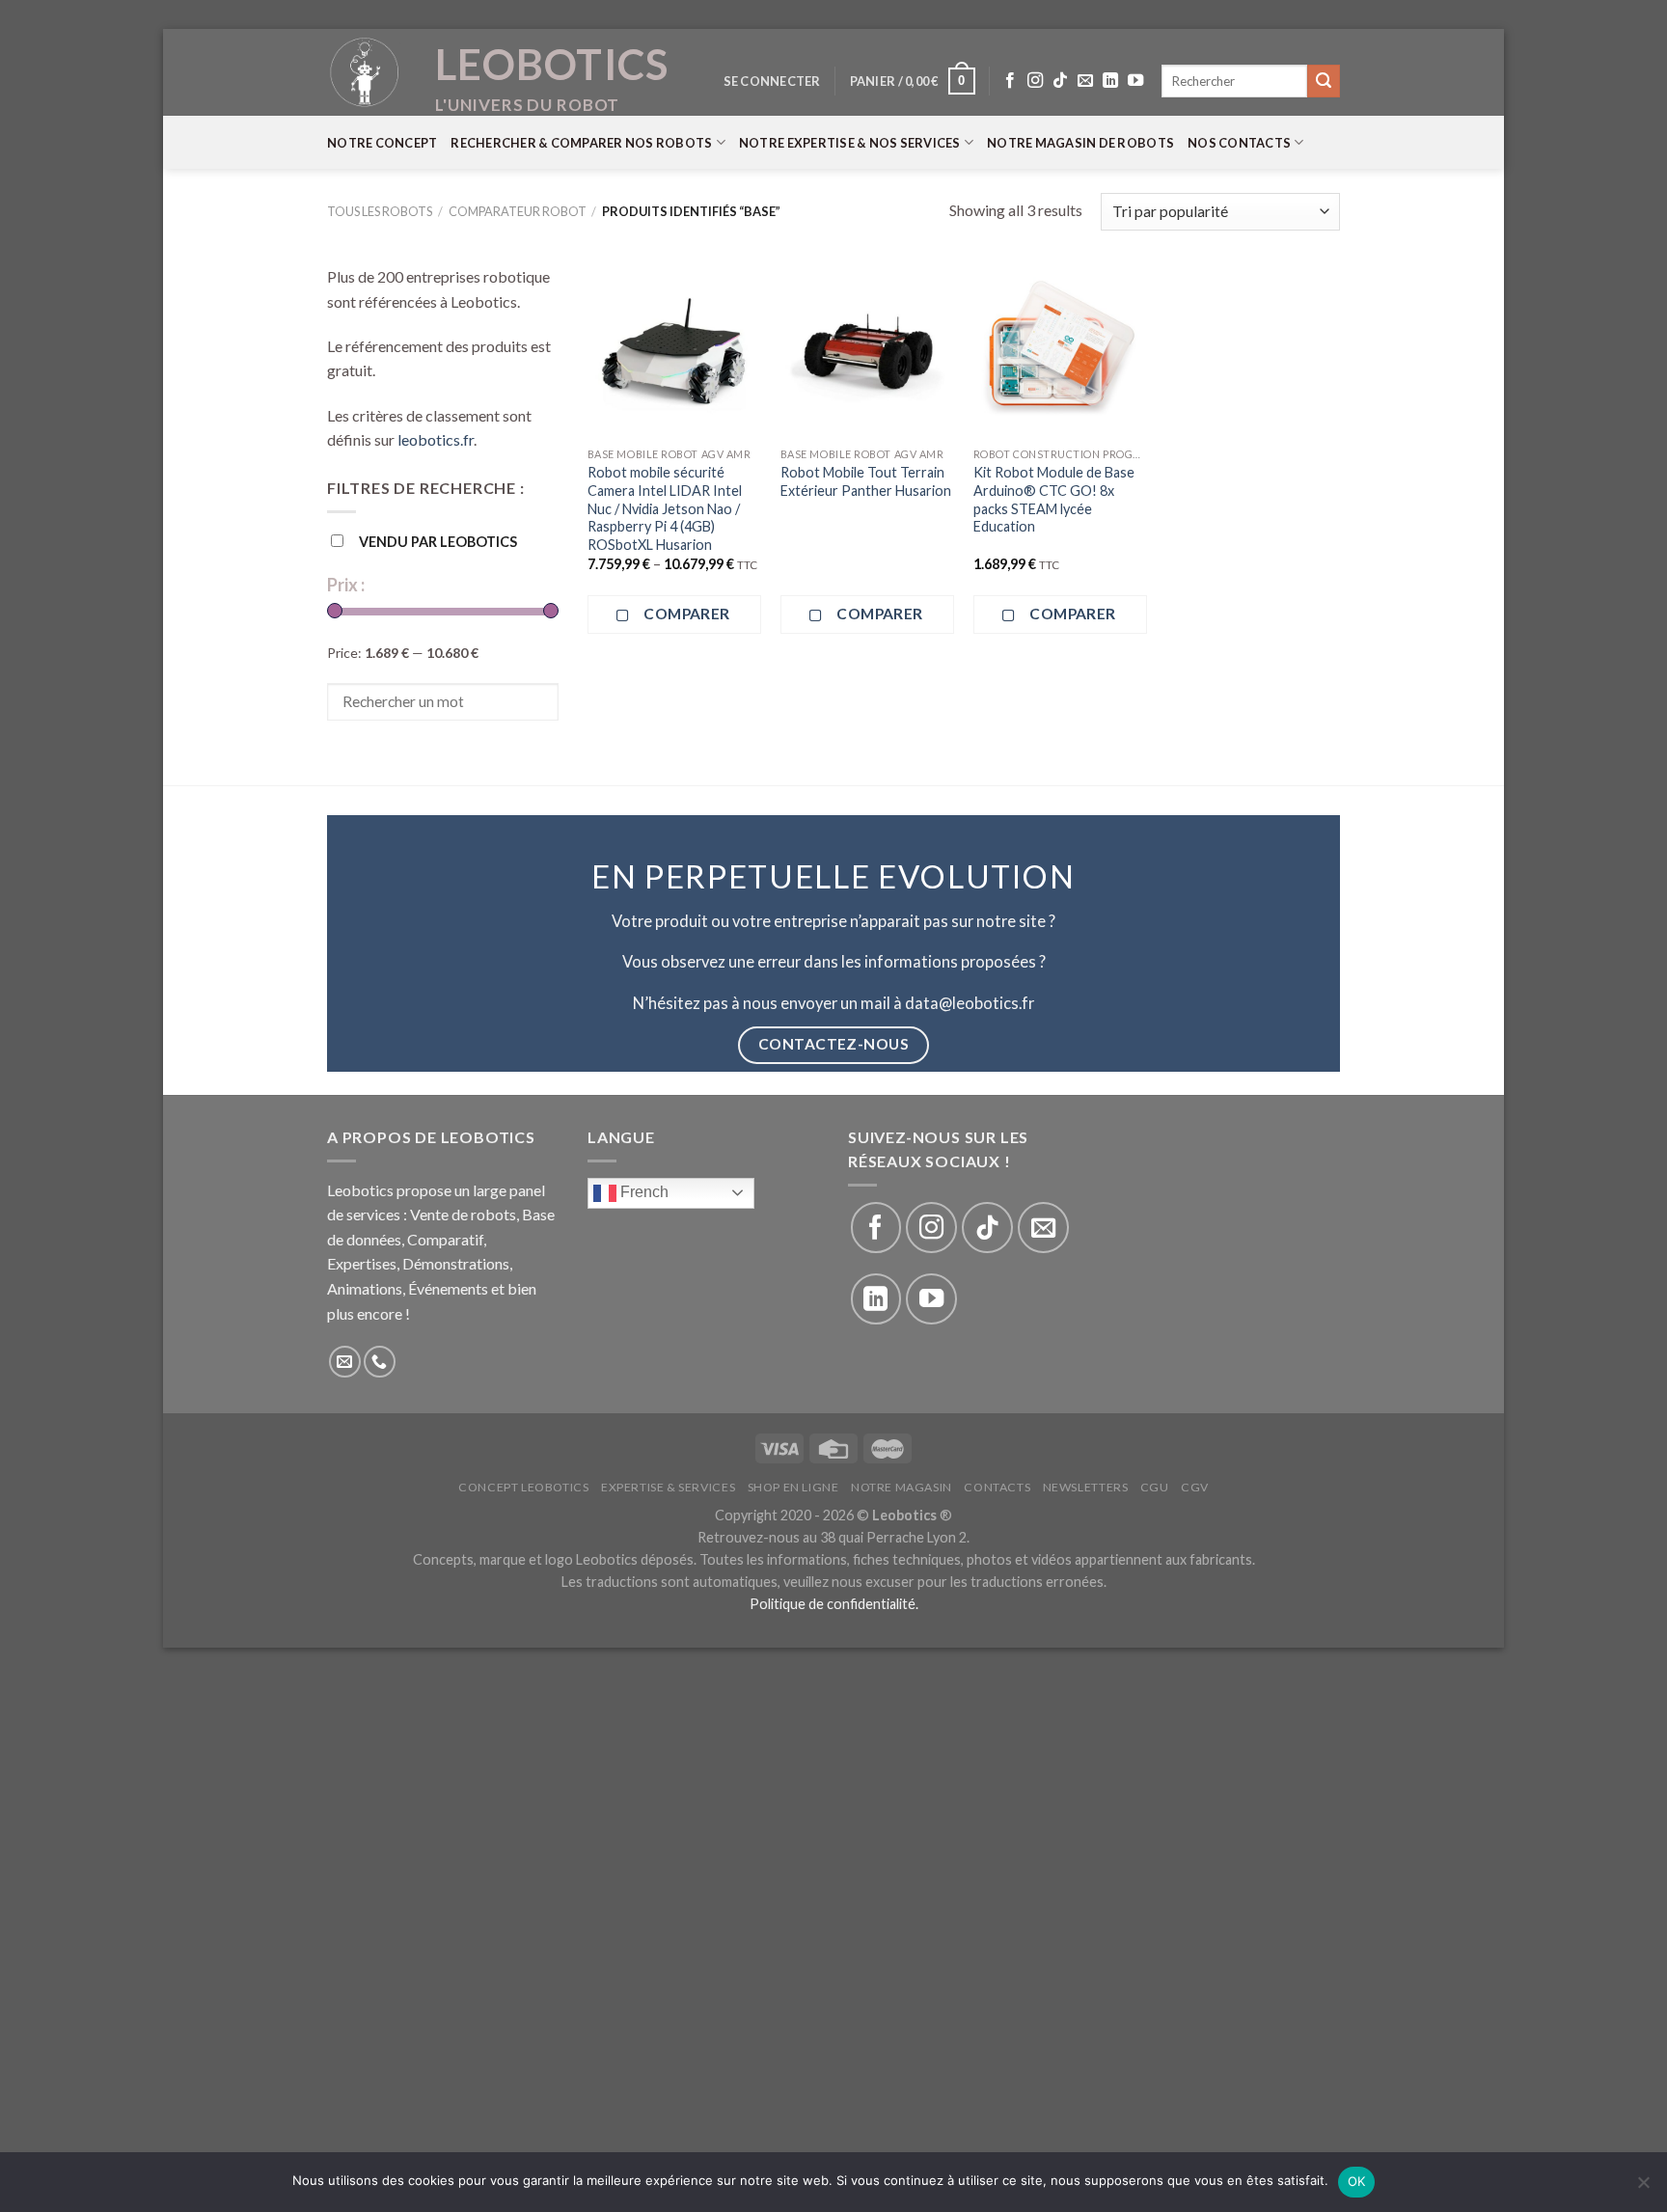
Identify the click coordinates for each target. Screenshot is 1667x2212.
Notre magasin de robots (1080, 143)
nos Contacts (1239, 143)
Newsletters (1086, 1487)
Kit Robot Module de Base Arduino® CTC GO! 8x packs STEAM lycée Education (1054, 499)
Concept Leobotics (523, 1487)
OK (1357, 2181)
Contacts (997, 1487)
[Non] (1643, 2188)
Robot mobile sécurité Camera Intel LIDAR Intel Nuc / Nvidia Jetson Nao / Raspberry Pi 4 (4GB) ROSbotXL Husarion (665, 508)
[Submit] (1324, 81)
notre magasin (902, 1487)
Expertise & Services (668, 1487)
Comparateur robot (518, 211)
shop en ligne (793, 1487)
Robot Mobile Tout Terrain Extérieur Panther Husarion (866, 481)
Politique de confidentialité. (834, 1604)
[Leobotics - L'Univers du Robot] (366, 72)
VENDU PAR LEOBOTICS (438, 542)
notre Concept (382, 143)
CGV (1195, 1487)
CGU (1155, 1487)
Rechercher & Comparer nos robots (581, 143)
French (642, 1192)
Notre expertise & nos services (850, 143)
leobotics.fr (436, 439)
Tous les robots (380, 211)
